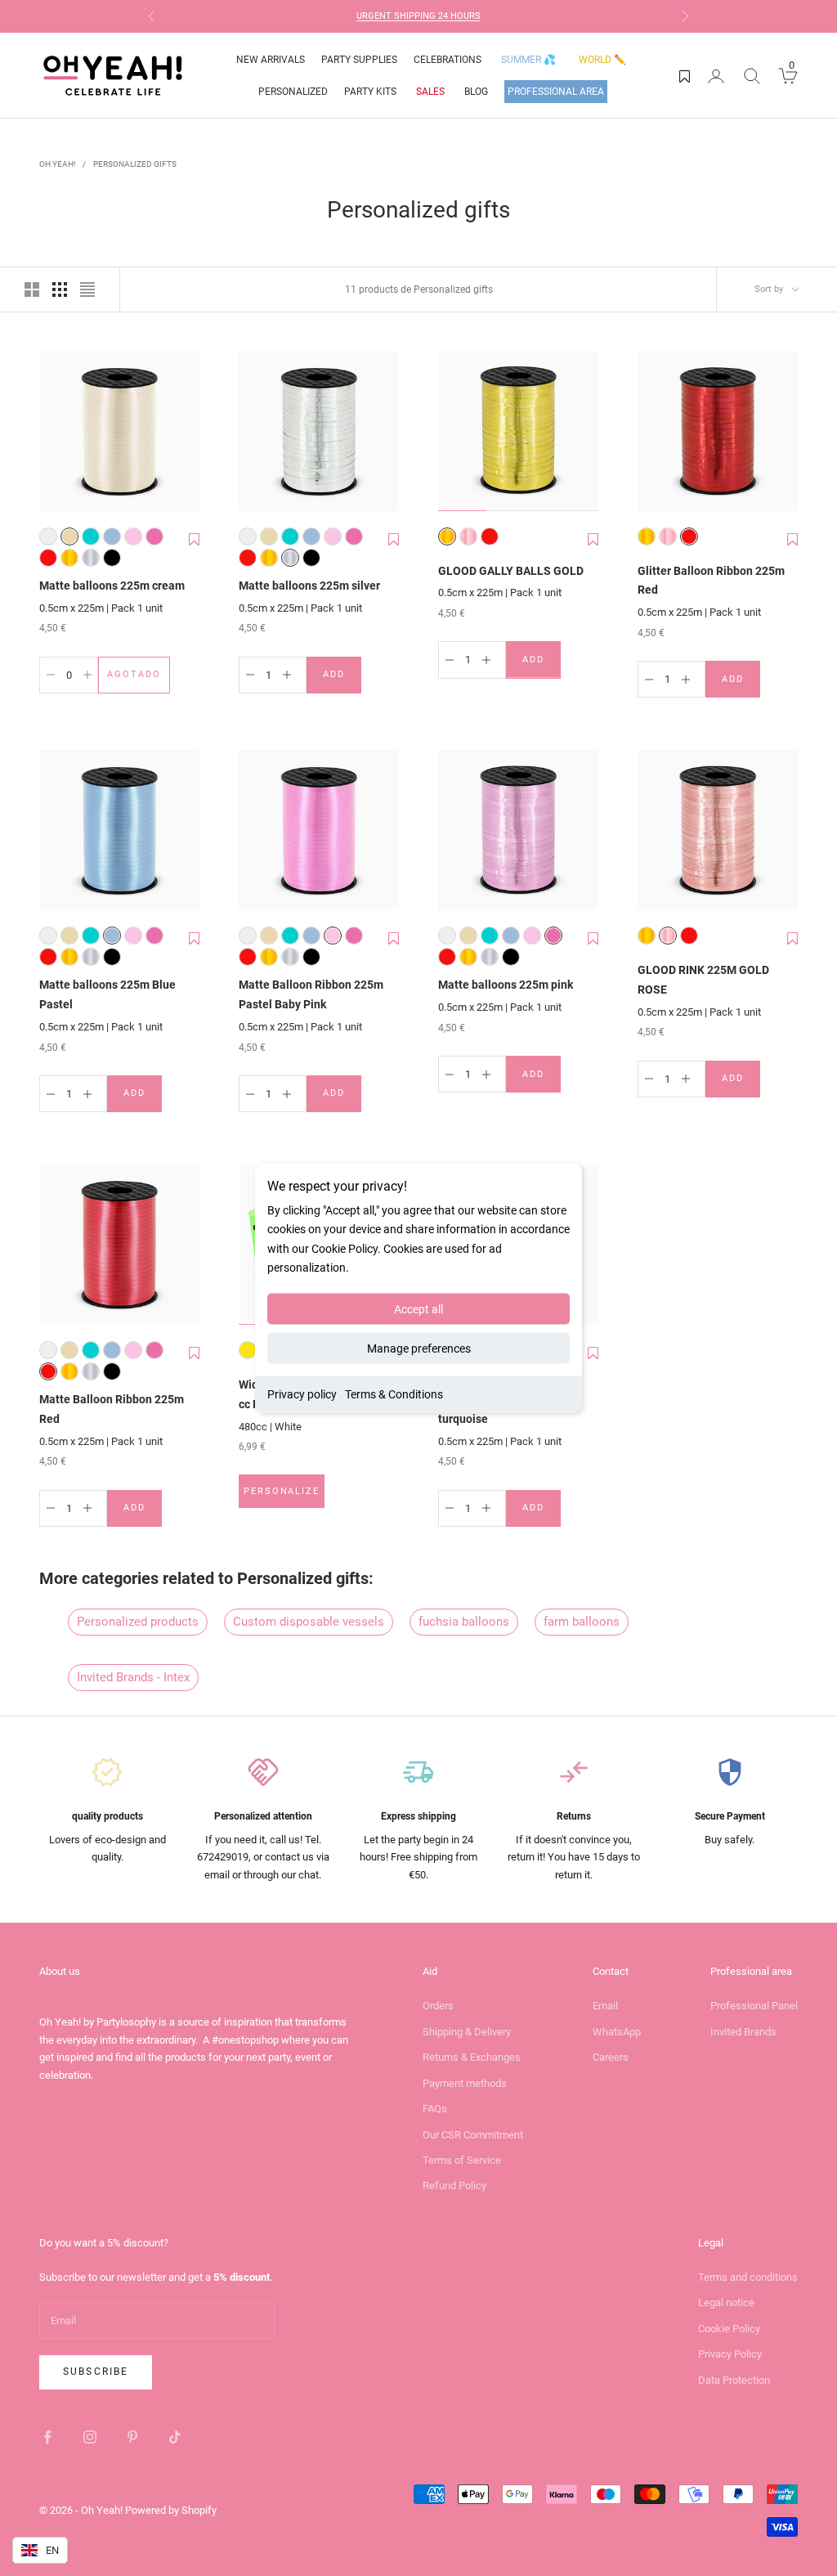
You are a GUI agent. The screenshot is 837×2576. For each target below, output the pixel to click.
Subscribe (96, 2372)
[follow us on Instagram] (90, 2437)
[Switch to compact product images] (87, 289)
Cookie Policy (729, 2329)
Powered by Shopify (171, 2510)
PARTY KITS (370, 92)
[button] (194, 547)
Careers (611, 2057)
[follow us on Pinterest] (132, 2437)
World (602, 60)
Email (605, 2006)
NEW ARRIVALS (271, 60)
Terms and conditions (748, 2277)
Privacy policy (302, 1393)
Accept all (418, 1308)
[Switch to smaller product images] (60, 289)
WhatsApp (617, 2032)
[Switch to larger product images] (32, 289)
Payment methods (465, 2083)
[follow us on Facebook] (47, 2437)
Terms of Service (462, 2160)
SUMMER (528, 60)
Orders (438, 2006)
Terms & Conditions (394, 1393)
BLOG (476, 92)
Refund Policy (454, 2186)
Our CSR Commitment (473, 2135)
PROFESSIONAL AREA (556, 92)
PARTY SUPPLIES (359, 60)
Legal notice (726, 2302)
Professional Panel (754, 2006)
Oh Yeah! (58, 164)
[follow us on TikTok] (175, 2437)
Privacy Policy (730, 2354)
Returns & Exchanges (472, 2057)
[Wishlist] (685, 76)
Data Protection (734, 2380)
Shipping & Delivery (467, 2032)
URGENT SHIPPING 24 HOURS (418, 16)
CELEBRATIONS (448, 60)
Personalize (284, 1495)
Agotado (139, 678)
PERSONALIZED (293, 92)
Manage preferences (419, 1348)
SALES (430, 92)
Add (342, 678)
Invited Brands (743, 2032)
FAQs (435, 2109)
